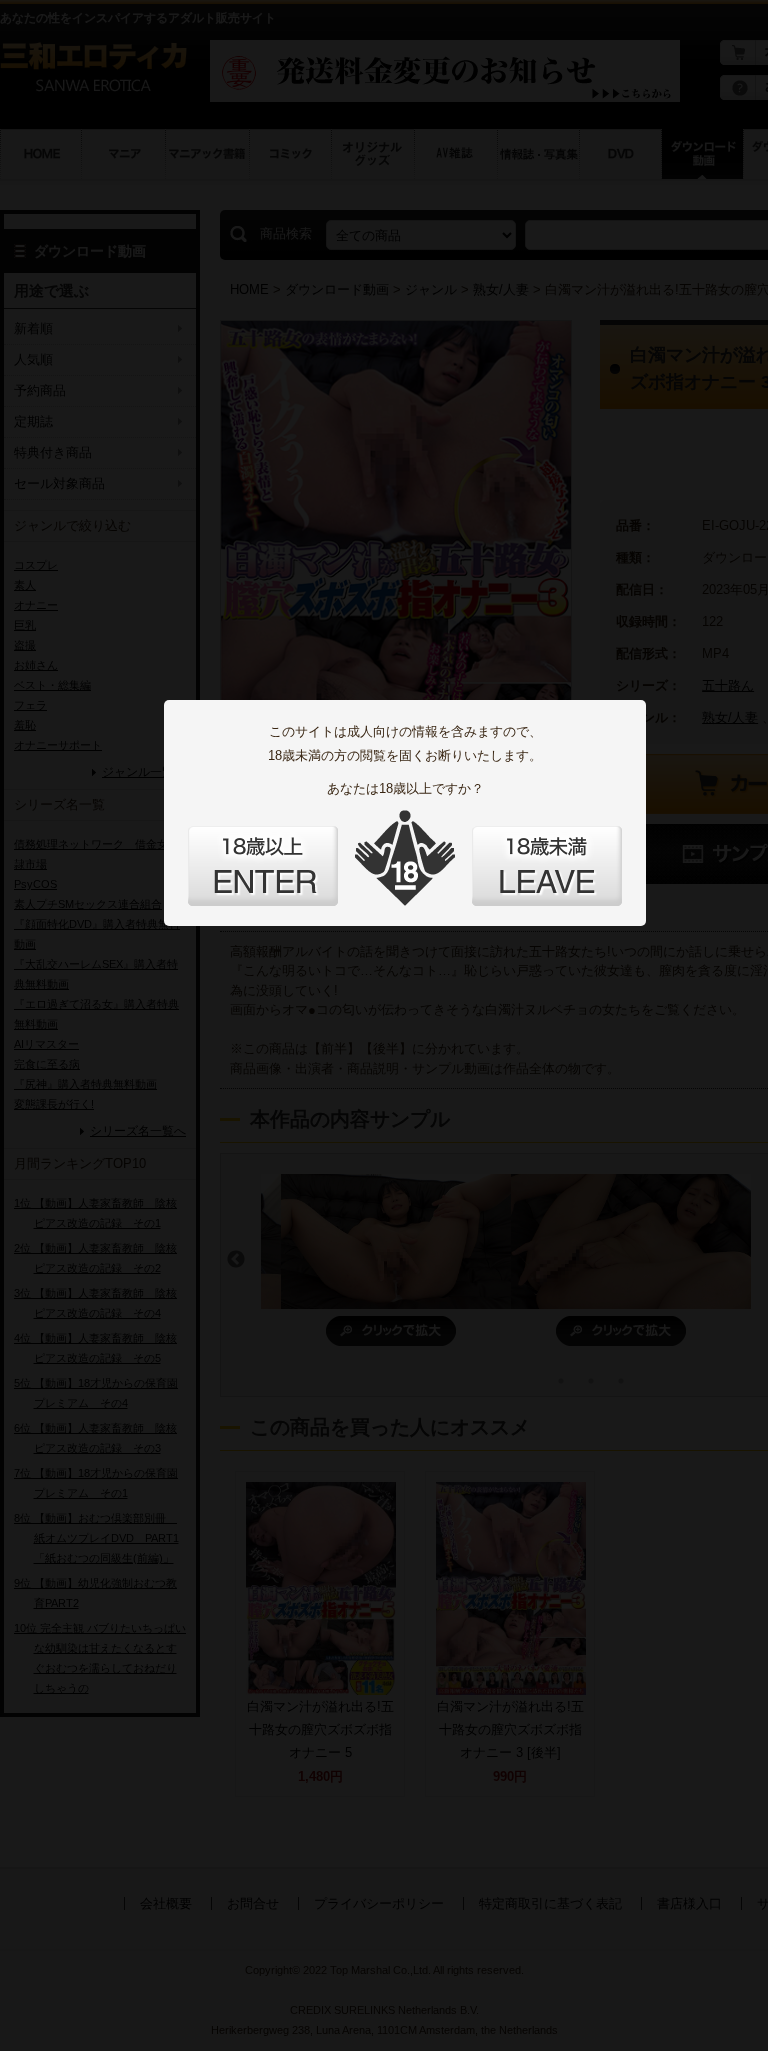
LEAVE (547, 866)
